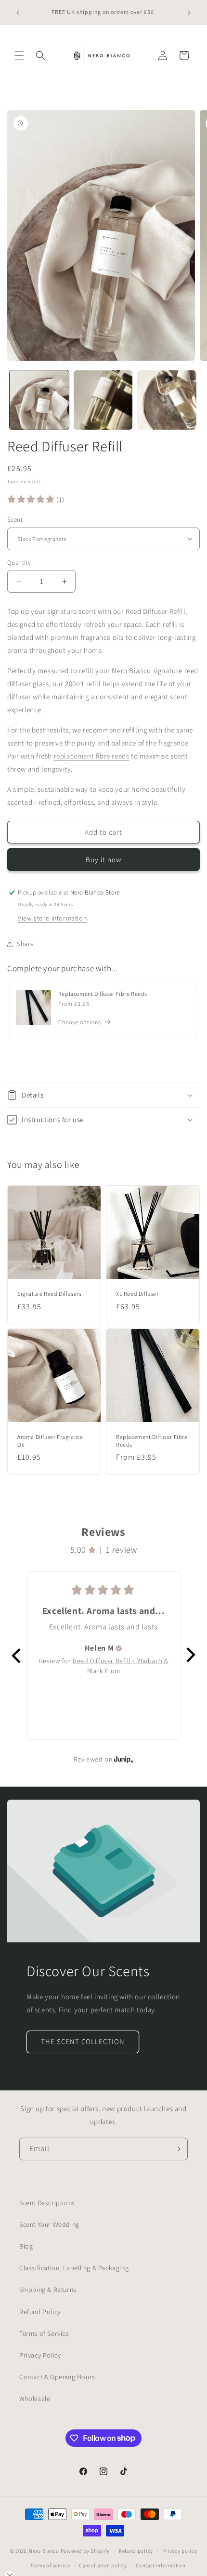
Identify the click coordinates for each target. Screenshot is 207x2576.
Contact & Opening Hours (57, 2377)
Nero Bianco (44, 2550)
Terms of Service (44, 2333)
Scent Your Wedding (49, 2224)
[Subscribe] (177, 2149)
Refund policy (136, 2551)
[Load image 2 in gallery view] (103, 400)
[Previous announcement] (18, 13)
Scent (15, 520)
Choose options (80, 1022)
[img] (119, 1648)
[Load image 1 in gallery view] (39, 400)
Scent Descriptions (47, 2203)
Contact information (161, 2565)
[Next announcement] (189, 13)
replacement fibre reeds (92, 756)
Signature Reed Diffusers (49, 1294)
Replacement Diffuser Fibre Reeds (103, 994)
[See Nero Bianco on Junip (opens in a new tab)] (124, 1759)
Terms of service (50, 2565)
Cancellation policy (103, 2565)
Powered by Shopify (85, 2550)
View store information (52, 918)
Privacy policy (180, 2551)
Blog (26, 2246)
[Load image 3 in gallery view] (167, 400)
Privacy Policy (40, 2355)
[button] (19, 55)
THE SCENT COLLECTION (83, 2041)
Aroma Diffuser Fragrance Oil (50, 1441)
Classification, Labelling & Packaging (74, 2268)
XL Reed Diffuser (137, 1294)
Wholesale (35, 2399)
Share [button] (26, 944)
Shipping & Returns (48, 2290)
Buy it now (103, 860)
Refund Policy (40, 2312)
